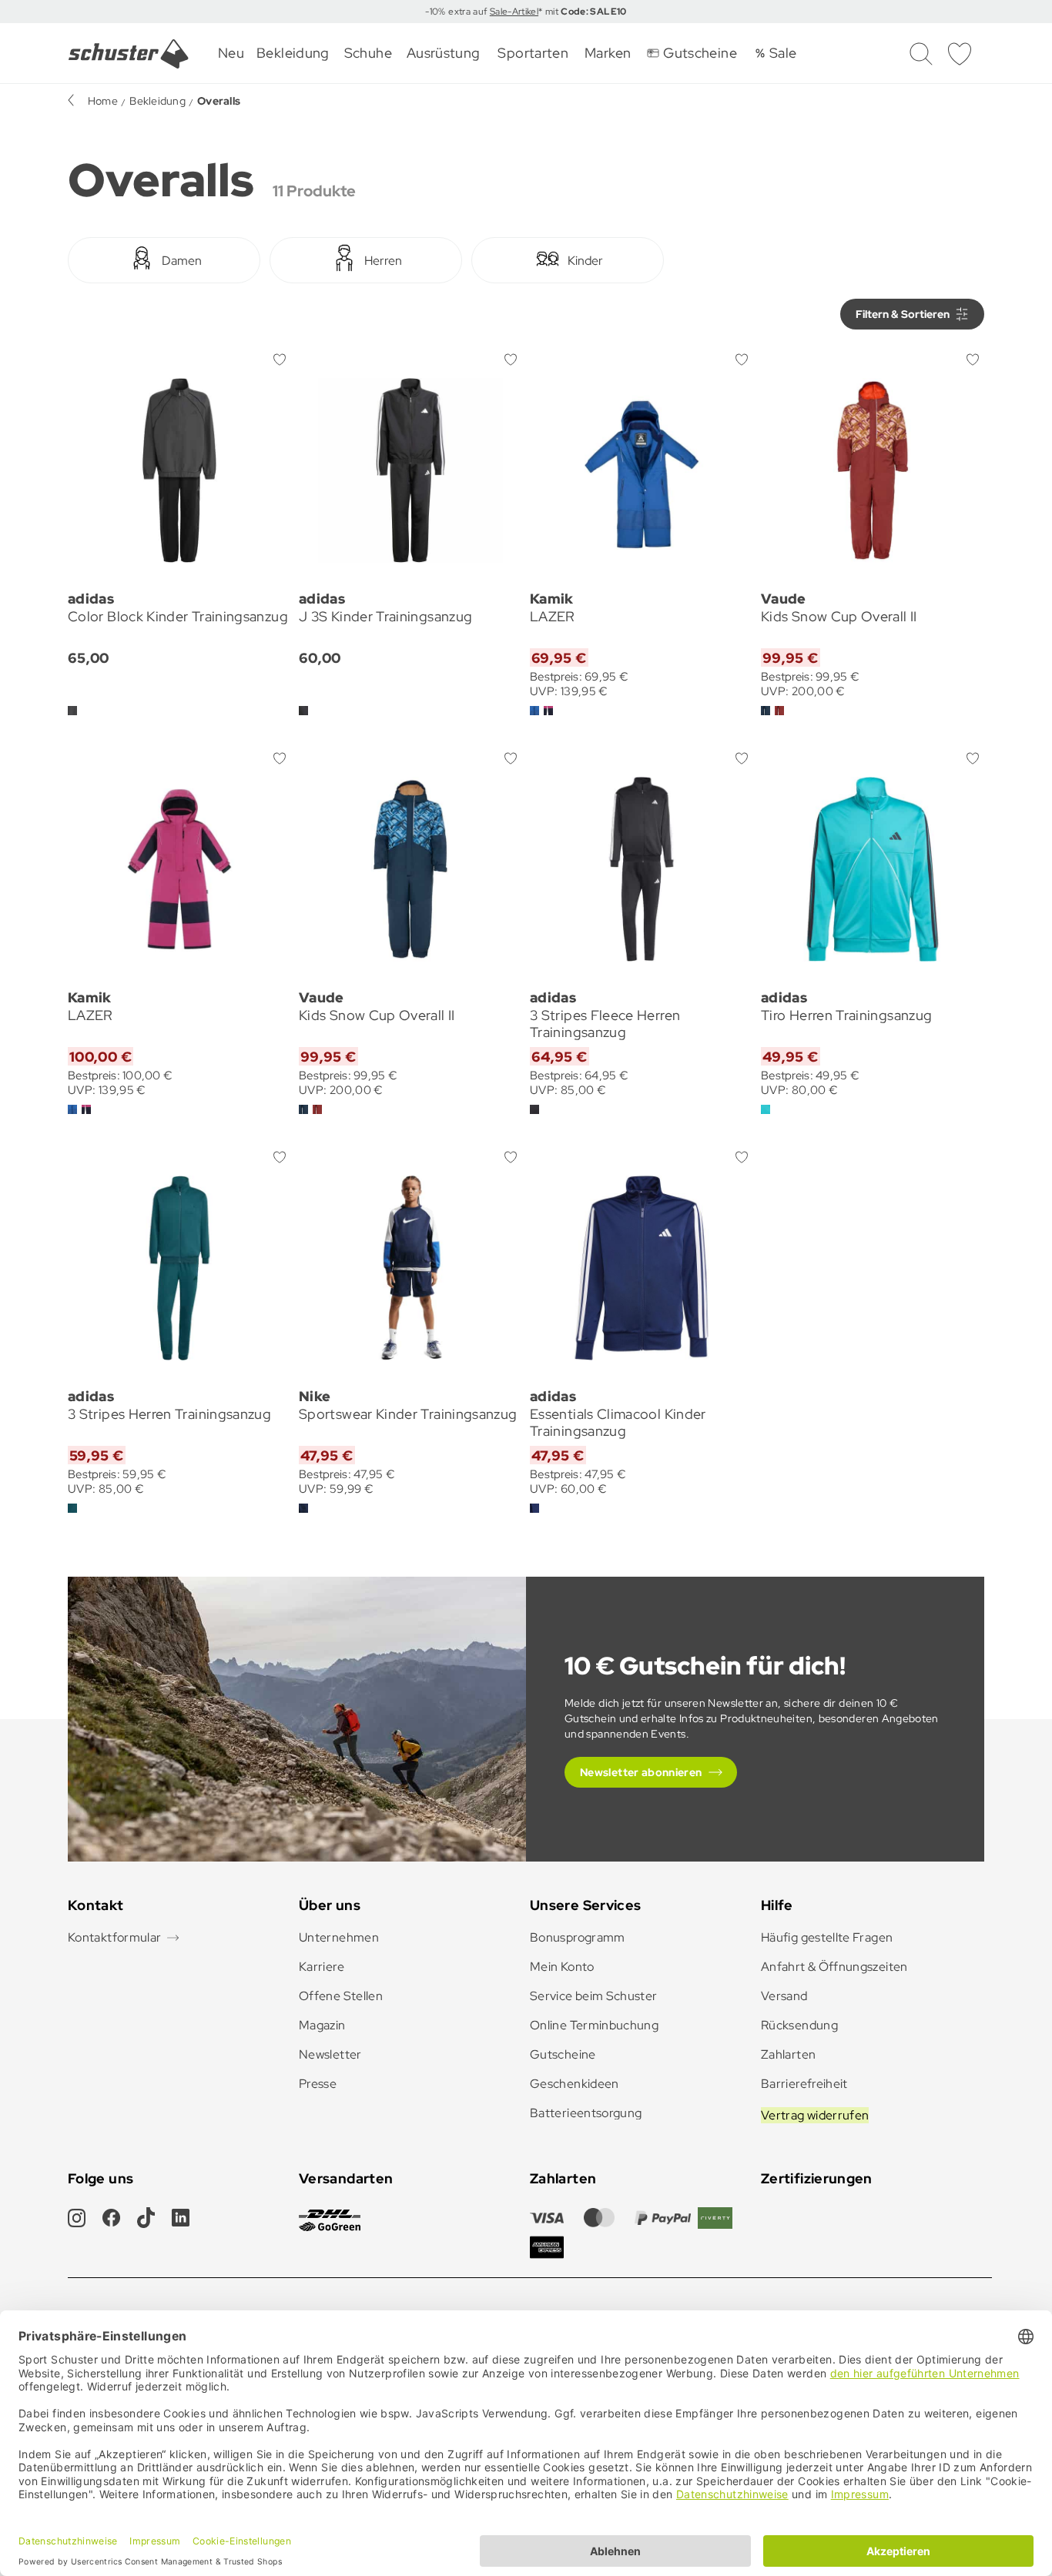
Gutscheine (563, 2054)
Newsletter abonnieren (641, 1772)
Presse (318, 2084)
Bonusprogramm (578, 1937)
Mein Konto (562, 1967)
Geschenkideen (575, 2084)
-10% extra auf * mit (526, 12)
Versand (784, 1996)
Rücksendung (799, 2025)
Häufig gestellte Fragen (827, 1937)
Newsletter (330, 2054)
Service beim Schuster (594, 1996)
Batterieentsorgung (586, 2113)
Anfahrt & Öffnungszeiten (834, 1967)
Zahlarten (788, 2054)
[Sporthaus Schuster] (129, 54)
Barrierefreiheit (804, 2084)
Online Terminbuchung (594, 2025)
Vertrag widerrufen (815, 2115)
